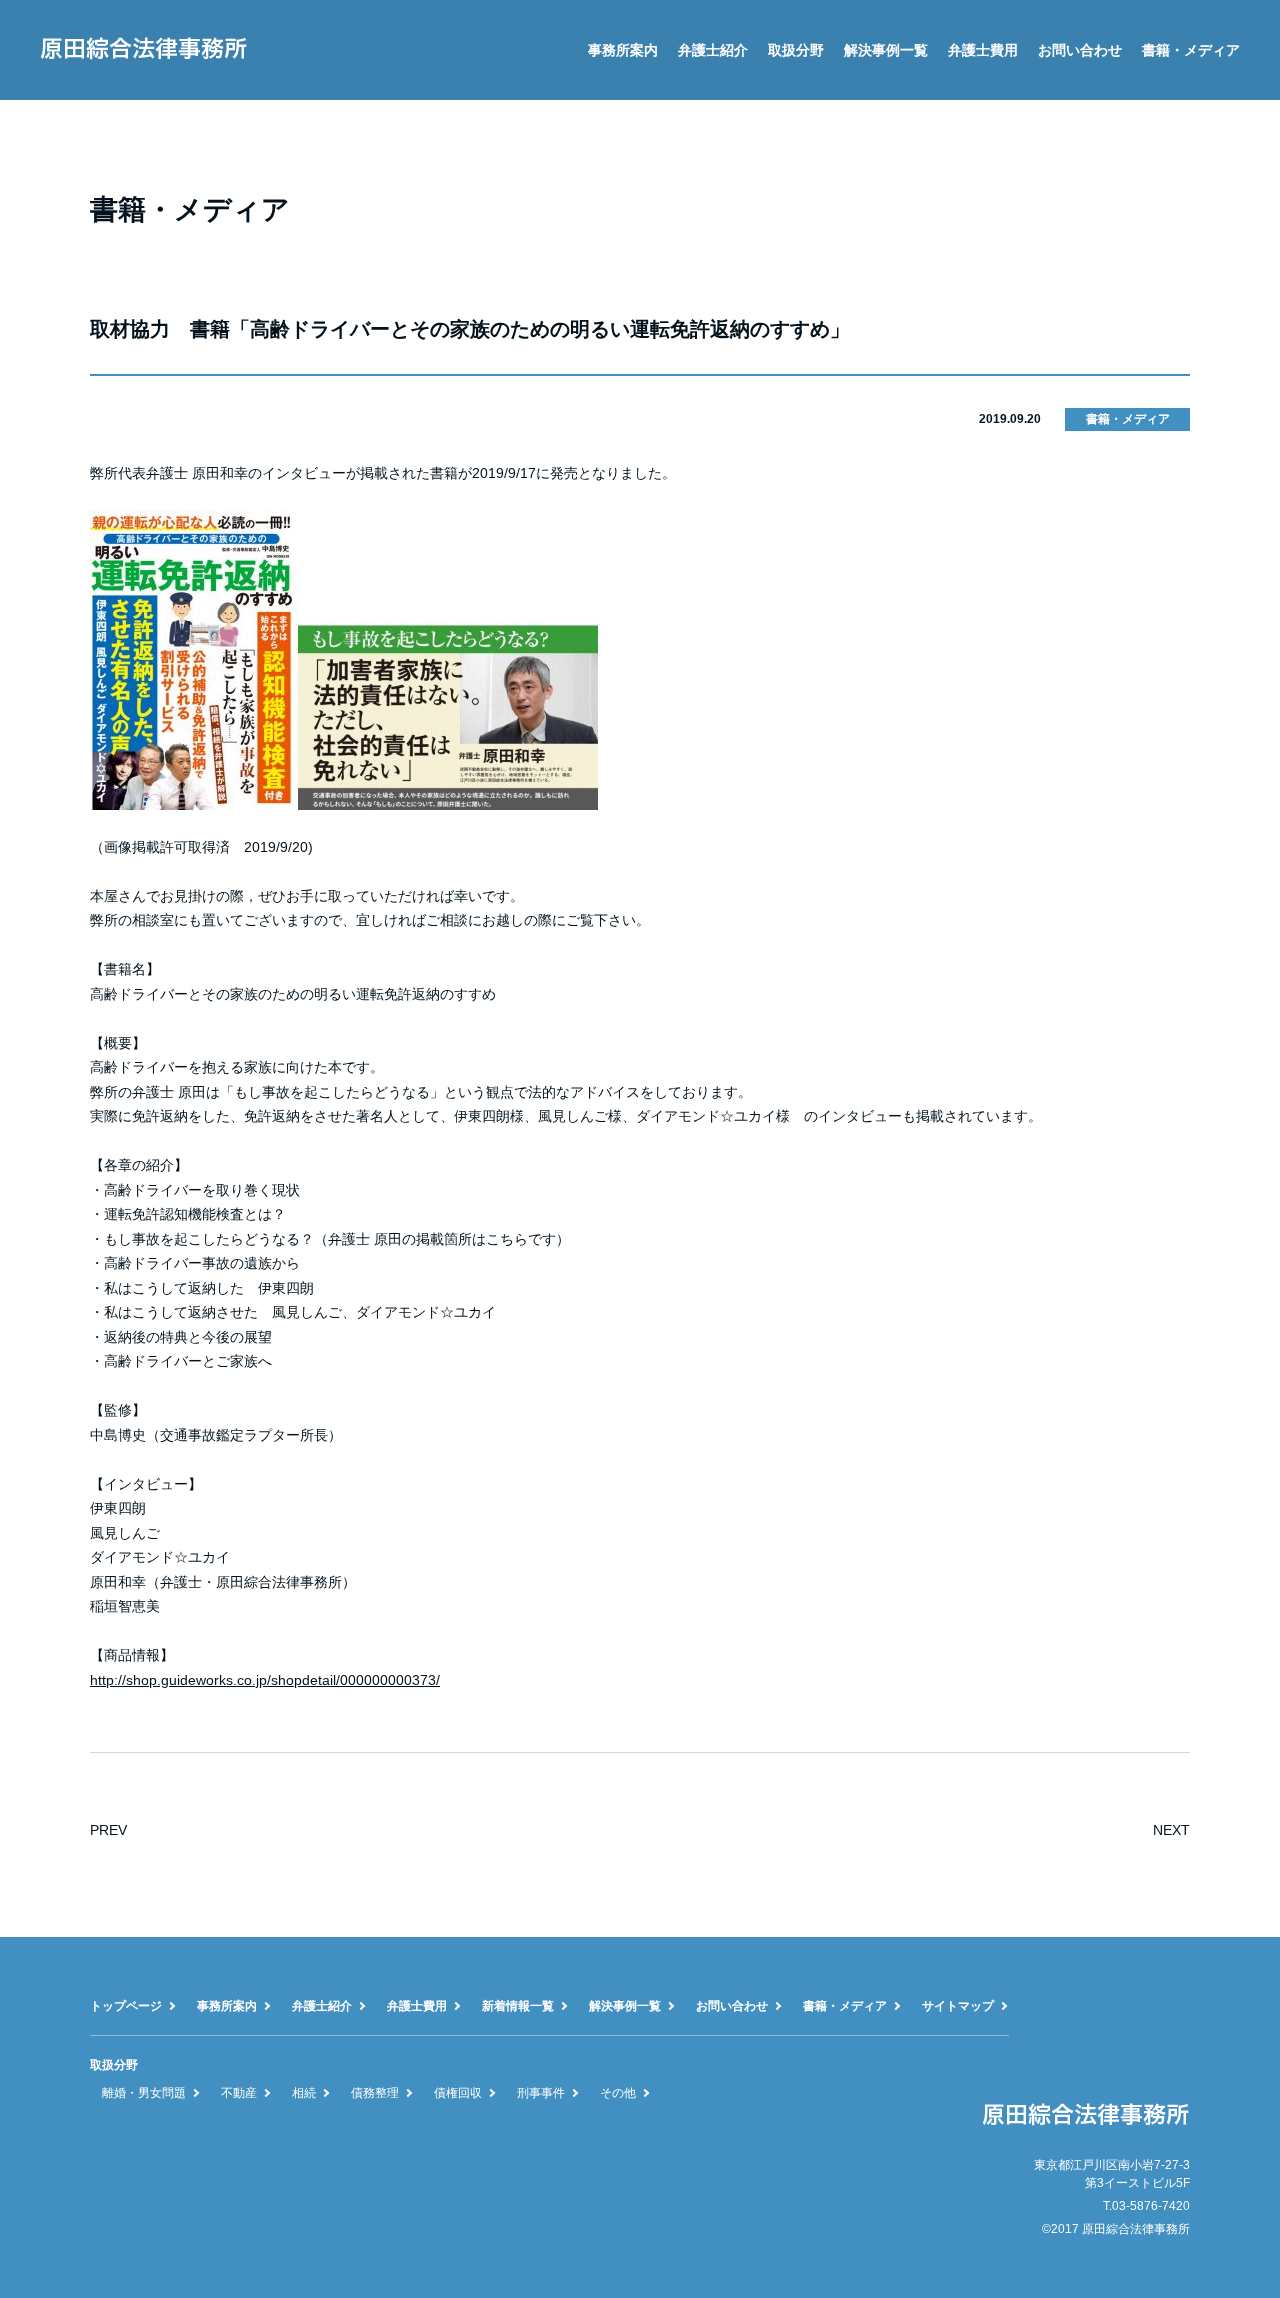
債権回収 (458, 2093)
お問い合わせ (1080, 50)
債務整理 (375, 2093)
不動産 (239, 2093)
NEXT (1171, 1830)
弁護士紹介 (713, 50)
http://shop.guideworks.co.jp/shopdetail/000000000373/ (265, 1680)
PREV (108, 1830)
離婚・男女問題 (144, 2093)
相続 (304, 2093)
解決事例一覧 (886, 50)
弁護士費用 (983, 50)
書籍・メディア (1191, 50)
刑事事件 (541, 2093)
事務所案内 (623, 50)
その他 (618, 2093)
